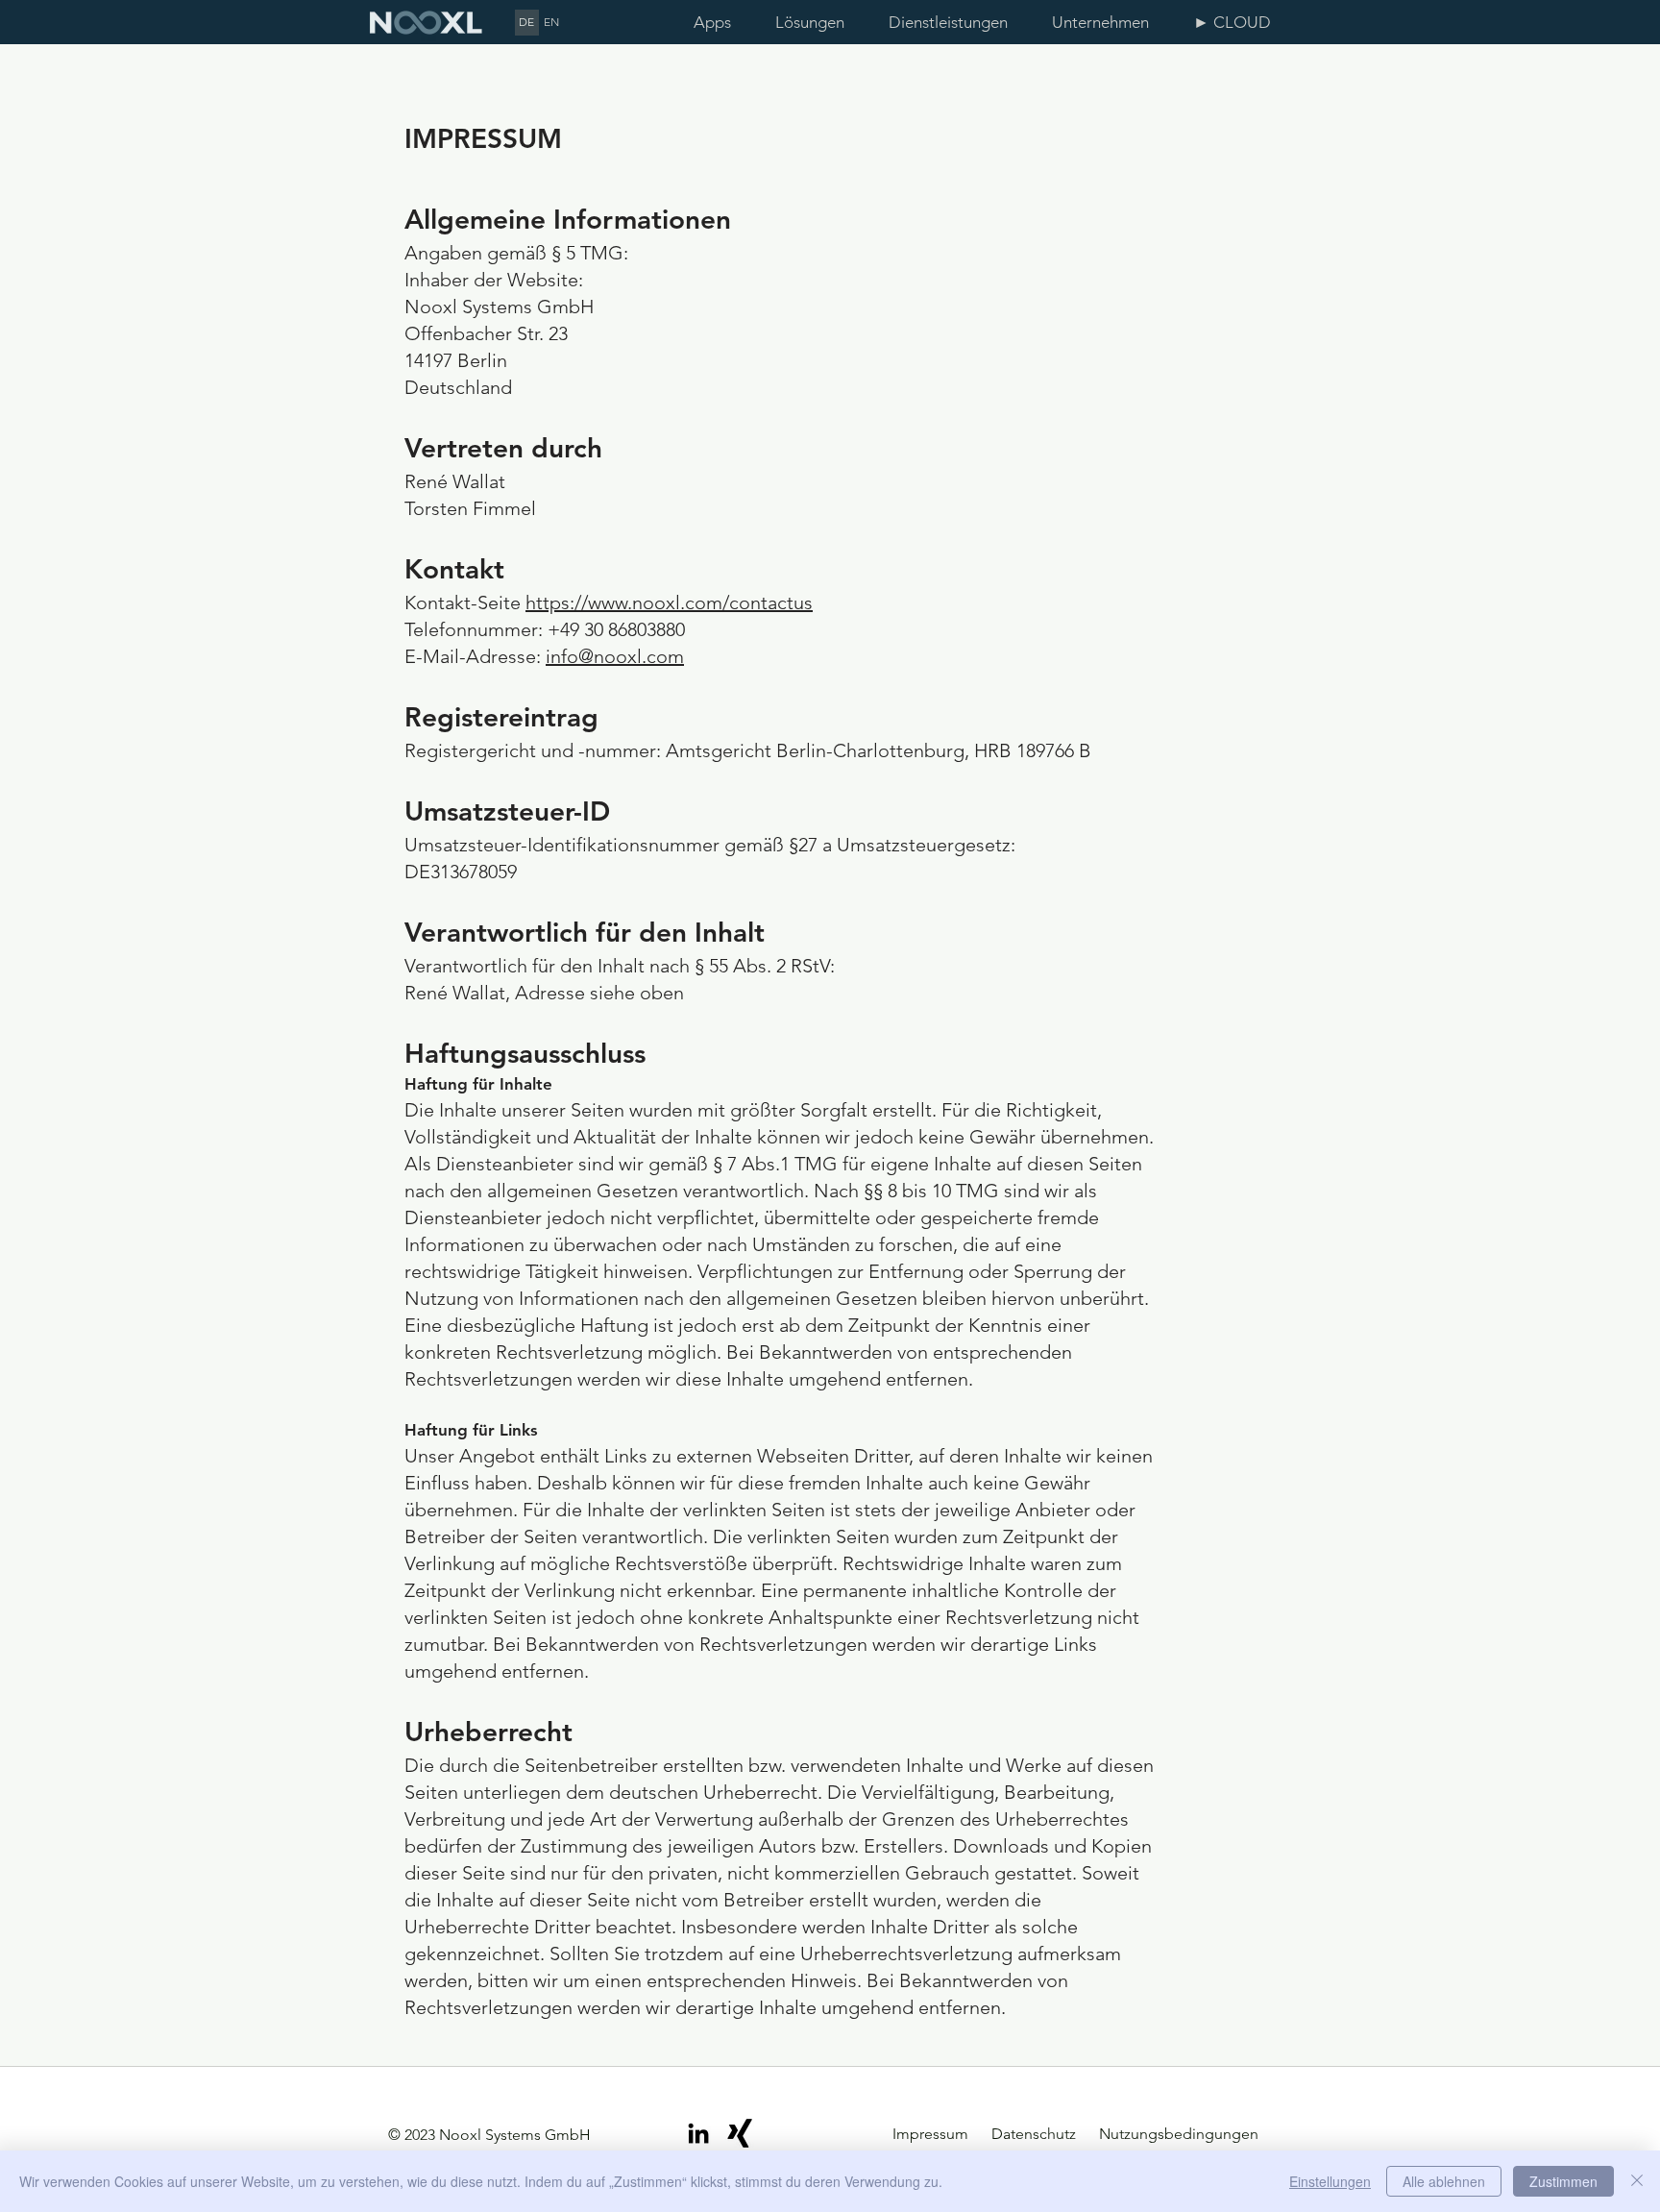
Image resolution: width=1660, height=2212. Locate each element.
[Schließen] (1637, 2181)
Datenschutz (1032, 2134)
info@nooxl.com (615, 656)
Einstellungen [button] (1330, 2181)
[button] (818, 23)
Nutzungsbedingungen (1179, 2134)
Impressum (932, 2134)
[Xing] (740, 2133)
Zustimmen (1563, 2181)
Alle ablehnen (1444, 2181)
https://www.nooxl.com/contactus (669, 602)
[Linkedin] (698, 2133)
